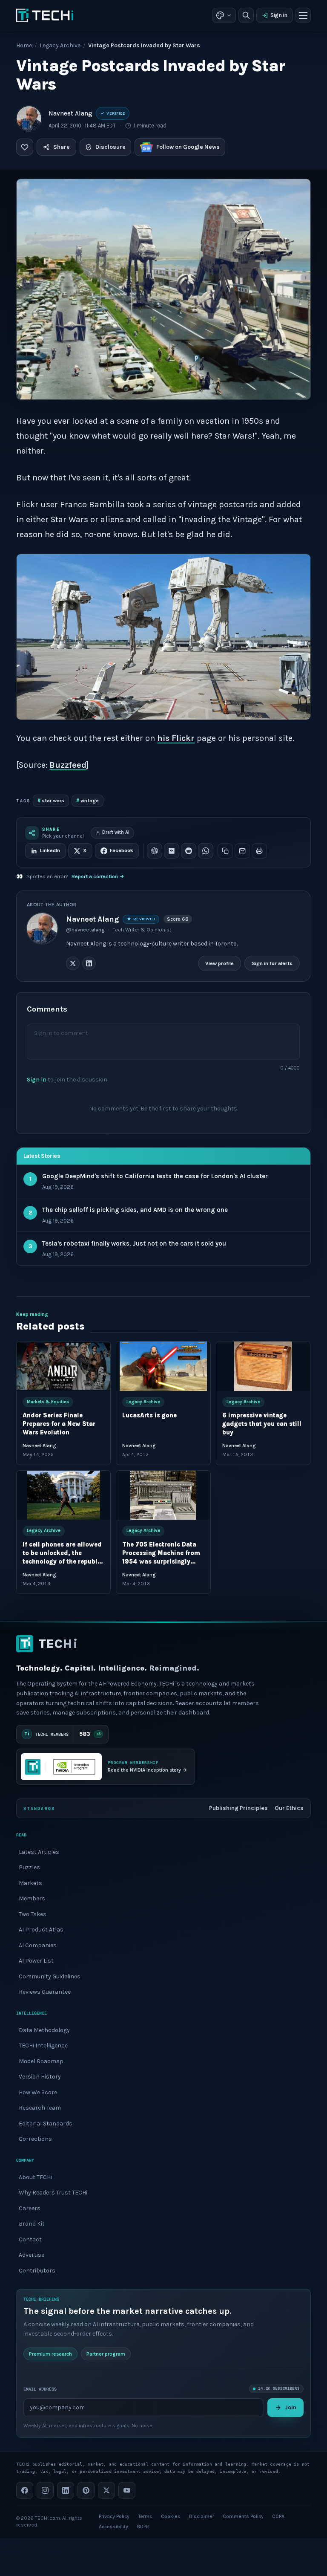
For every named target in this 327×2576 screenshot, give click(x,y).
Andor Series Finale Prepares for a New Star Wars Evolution (59, 1424)
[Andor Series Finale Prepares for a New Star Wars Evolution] (63, 1366)
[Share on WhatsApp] (206, 851)
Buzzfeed (68, 765)
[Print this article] (259, 851)
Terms (145, 2516)
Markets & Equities (48, 1402)
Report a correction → (98, 876)
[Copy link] (225, 851)
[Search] (246, 15)
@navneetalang (85, 930)
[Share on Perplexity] (172, 851)
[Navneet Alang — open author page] (29, 119)
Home (24, 45)
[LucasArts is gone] (163, 1366)
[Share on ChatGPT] (155, 851)
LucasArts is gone (150, 1415)
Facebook (122, 850)
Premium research (50, 2354)
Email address (40, 2389)
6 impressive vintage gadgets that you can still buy (262, 1424)
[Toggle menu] (303, 15)
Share (62, 147)
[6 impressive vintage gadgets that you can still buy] (263, 1366)
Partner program (106, 2354)
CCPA (278, 2516)
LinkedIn (50, 850)
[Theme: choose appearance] (224, 15)
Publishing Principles (238, 1808)
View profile (220, 963)
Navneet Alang (70, 113)
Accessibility (113, 2527)
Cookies (171, 2516)
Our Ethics (289, 1808)
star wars (51, 800)
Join (291, 2407)
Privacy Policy (114, 2516)
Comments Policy (243, 2516)
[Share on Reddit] (189, 851)
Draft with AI (116, 832)
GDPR (143, 2527)
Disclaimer (202, 2516)
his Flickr (176, 738)
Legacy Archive (60, 45)
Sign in (279, 15)
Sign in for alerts (272, 963)
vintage (87, 800)
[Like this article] (25, 147)
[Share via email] (242, 851)
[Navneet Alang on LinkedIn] (89, 963)
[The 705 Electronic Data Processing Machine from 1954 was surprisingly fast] (163, 1495)
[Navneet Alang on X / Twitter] (73, 963)
